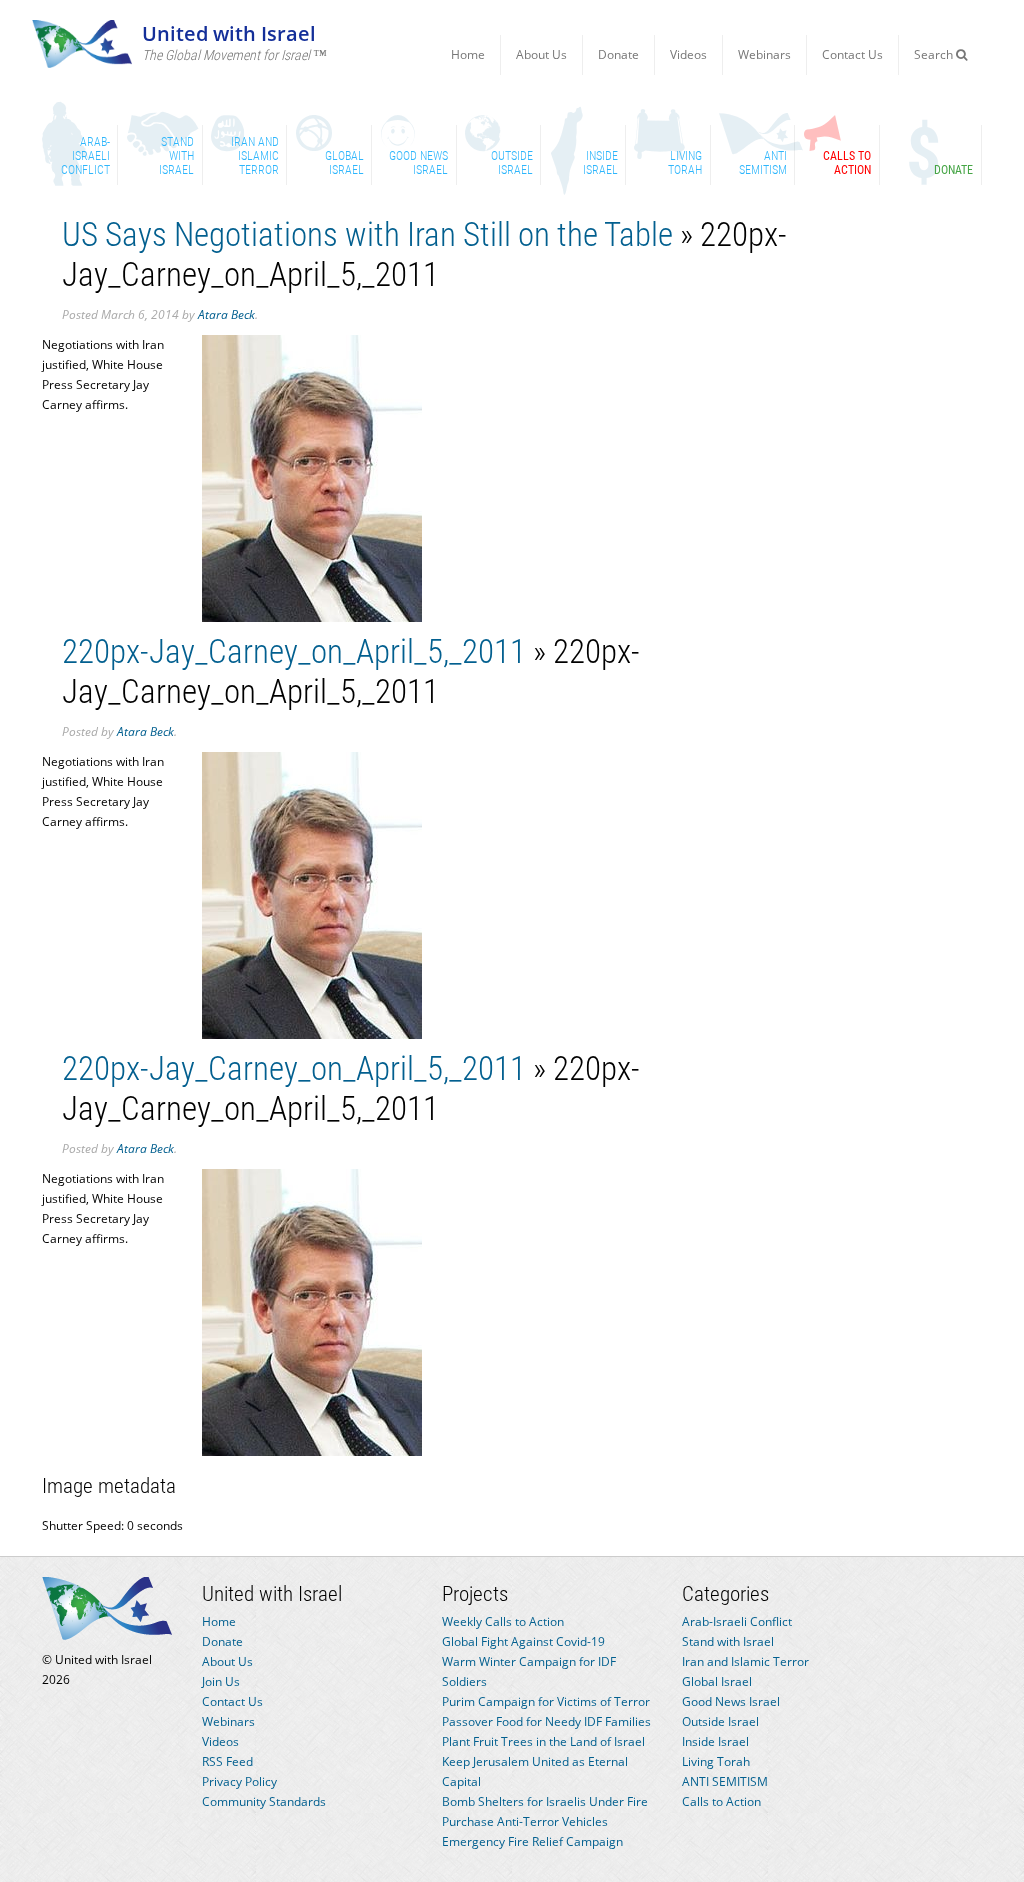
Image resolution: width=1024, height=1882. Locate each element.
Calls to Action (721, 1801)
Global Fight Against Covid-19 (523, 1641)
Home (468, 54)
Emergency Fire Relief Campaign (532, 1841)
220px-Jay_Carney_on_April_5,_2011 (294, 651)
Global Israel (717, 1681)
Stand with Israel (728, 1641)
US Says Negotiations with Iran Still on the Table (367, 234)
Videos (688, 54)
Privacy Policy (239, 1781)
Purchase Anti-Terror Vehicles (525, 1821)
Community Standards (264, 1801)
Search (935, 54)
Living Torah (716, 1761)
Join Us (221, 1681)
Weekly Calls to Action (503, 1621)
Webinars (764, 54)
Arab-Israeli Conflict (737, 1621)
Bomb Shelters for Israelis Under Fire (545, 1801)
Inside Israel (715, 1741)
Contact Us (852, 54)
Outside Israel (720, 1721)
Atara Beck (226, 314)
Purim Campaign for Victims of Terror (546, 1701)
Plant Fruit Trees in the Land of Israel (543, 1741)
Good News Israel (731, 1701)
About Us (541, 54)
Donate (618, 54)
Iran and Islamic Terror (745, 1661)
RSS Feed (227, 1761)
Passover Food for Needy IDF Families (546, 1721)
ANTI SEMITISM (725, 1781)
